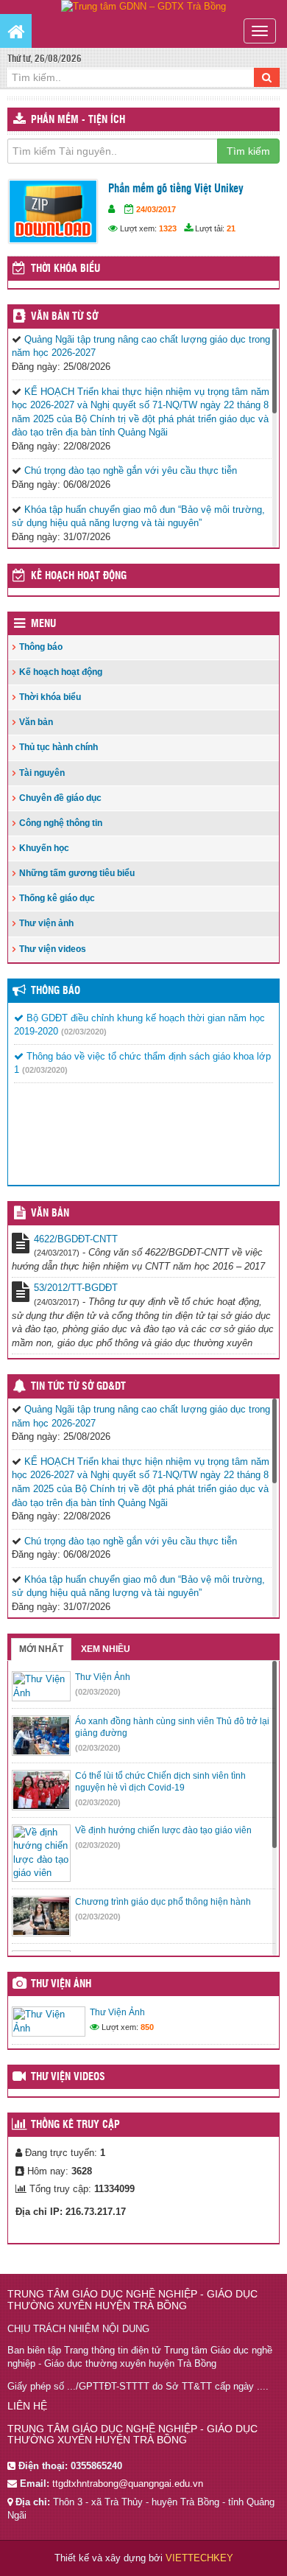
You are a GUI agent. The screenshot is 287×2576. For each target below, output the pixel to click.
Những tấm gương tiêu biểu (77, 873)
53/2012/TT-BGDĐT (76, 1288)
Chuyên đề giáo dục (60, 798)
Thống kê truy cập (75, 2125)
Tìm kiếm (248, 151)
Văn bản (36, 722)
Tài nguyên (42, 773)
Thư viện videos (53, 949)
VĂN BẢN (50, 1214)
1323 (168, 228)
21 (231, 228)
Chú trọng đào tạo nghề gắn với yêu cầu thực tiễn (131, 470)
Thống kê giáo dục (57, 898)
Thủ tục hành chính (59, 747)
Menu (43, 624)
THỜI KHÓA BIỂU (65, 269)
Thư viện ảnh (46, 923)
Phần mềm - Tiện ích (78, 120)
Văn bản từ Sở (64, 317)
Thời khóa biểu (50, 697)
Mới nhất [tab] (41, 1649)
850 (147, 2027)
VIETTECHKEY (199, 2558)
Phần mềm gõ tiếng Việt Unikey (176, 189)
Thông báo (41, 647)
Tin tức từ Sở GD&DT (78, 1387)
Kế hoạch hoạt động (79, 576)
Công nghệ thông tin (61, 823)
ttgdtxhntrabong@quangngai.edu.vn (128, 2484)
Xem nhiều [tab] (106, 1649)
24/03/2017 (156, 209)
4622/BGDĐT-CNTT (76, 1239)
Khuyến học (44, 848)
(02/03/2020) (84, 1032)
